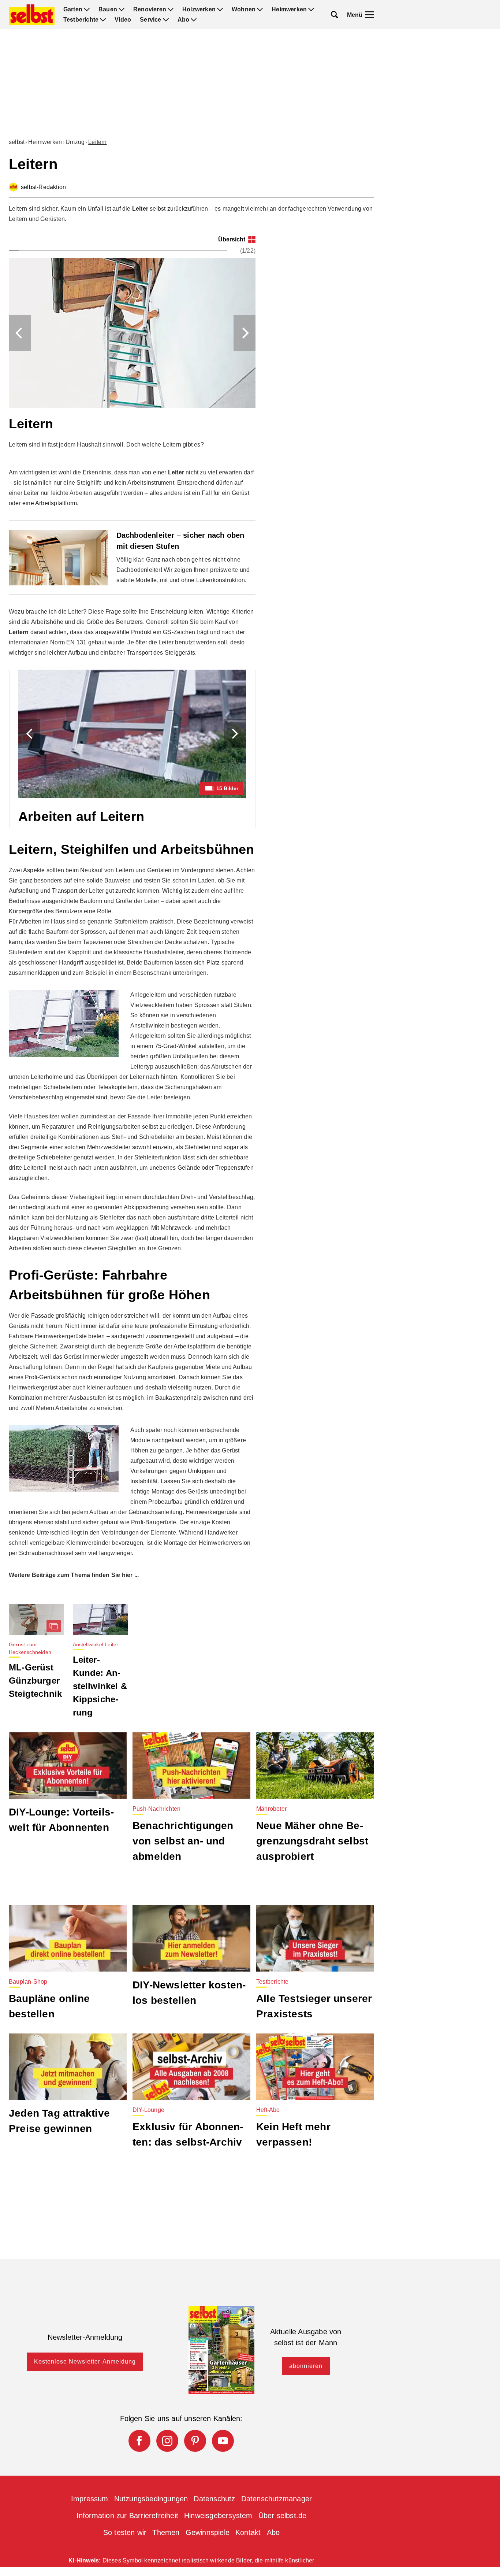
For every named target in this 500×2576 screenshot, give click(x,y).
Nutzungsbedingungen (151, 2499)
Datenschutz (214, 2499)
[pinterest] (195, 2441)
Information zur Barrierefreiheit (127, 2516)
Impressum (90, 2499)
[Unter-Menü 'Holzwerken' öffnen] (220, 10)
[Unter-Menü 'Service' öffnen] (166, 20)
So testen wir (125, 2532)
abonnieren (306, 2366)
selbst (17, 142)
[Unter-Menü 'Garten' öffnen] (87, 10)
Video (123, 20)
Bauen (108, 10)
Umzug (75, 142)
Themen (166, 2532)
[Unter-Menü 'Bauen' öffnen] (122, 10)
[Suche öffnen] (335, 15)
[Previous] (20, 333)
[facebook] (139, 2441)
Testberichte (81, 20)
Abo (184, 20)
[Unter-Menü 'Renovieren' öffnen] (171, 10)
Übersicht (232, 239)
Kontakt (248, 2532)
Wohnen (244, 10)
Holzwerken (199, 10)
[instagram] (167, 2441)
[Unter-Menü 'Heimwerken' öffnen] (311, 10)
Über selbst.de (283, 2516)
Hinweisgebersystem (218, 2516)
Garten (73, 10)
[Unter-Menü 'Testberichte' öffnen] (103, 20)
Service (150, 20)
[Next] (245, 333)
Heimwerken (289, 10)
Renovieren (150, 10)
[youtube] (223, 2441)
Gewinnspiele (208, 2532)
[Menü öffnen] (370, 15)
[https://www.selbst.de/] (32, 15)
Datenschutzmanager (277, 2499)
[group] (132, 349)
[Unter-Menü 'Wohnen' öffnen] (260, 10)
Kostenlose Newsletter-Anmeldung (85, 2362)
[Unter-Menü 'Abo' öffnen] (194, 20)
